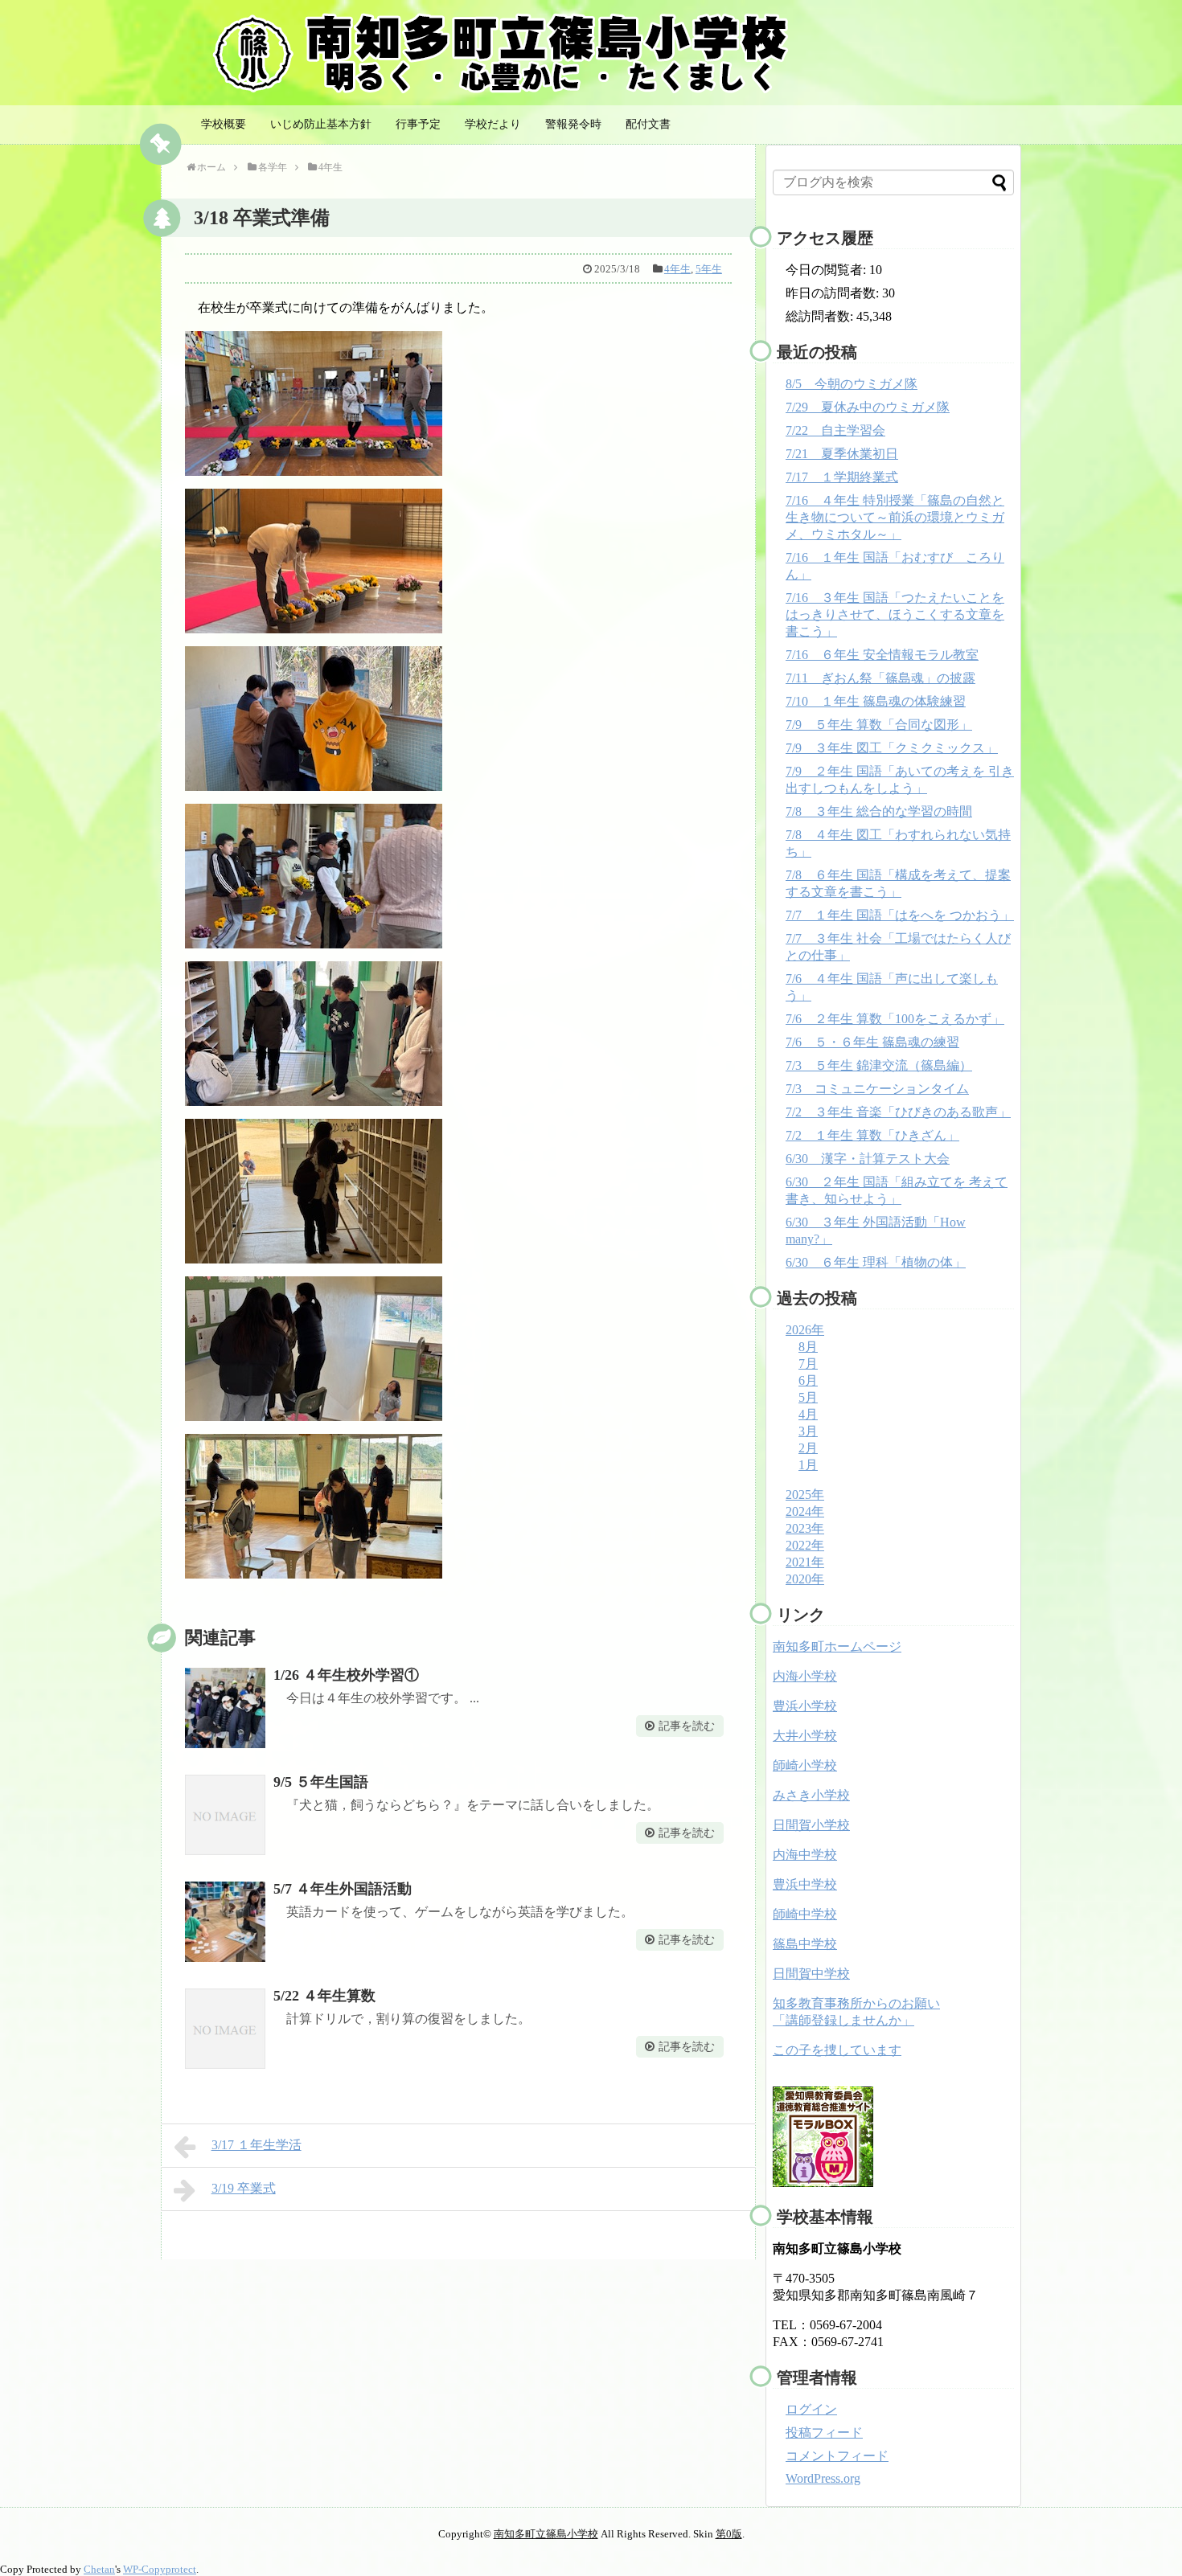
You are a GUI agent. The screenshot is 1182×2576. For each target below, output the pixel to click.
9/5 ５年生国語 (321, 1782)
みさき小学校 (811, 1795)
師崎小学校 (805, 1765)
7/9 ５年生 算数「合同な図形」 (879, 725)
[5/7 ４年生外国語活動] (225, 1922)
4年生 (677, 269)
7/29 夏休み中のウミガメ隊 (868, 407)
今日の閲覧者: (827, 270)
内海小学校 (805, 1676)
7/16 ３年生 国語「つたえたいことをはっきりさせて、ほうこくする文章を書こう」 (895, 614)
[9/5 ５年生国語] (225, 1815)
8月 (808, 1347)
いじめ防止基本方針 (321, 124)
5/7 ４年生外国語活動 (343, 1889)
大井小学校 (805, 1736)
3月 (808, 1431)
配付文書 (648, 124)
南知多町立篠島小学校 (546, 2534)
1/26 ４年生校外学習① (346, 1675)
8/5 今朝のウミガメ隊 (852, 384)
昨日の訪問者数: (834, 293)
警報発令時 (573, 124)
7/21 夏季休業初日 (842, 454)
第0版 (729, 2534)
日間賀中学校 (811, 1974)
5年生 (709, 269)
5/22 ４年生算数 (324, 1996)
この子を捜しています (837, 2050)
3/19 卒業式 (244, 2188)
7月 (808, 1364)
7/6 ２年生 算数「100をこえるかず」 (895, 1019)
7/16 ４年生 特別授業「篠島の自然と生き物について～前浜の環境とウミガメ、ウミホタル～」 (895, 517)
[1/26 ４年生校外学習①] (225, 1708)
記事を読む (687, 1726)
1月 (808, 1465)
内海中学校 (805, 1855)
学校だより (493, 124)
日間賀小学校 (811, 1825)
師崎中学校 (805, 1914)
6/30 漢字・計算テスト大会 (868, 1159)
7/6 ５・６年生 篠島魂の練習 (872, 1042)
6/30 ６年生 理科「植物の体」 (876, 1262)
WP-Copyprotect (160, 2569)
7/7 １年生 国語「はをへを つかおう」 (900, 915)
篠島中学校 (805, 1944)
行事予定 (418, 124)
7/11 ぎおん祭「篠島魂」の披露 (880, 678)
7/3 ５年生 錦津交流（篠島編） (879, 1065)
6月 (808, 1380)
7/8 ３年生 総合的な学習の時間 (879, 811)
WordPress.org (823, 2478)
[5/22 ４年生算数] (225, 2029)
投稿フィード (824, 2433)
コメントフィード (837, 2456)
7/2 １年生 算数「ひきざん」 (872, 1135)
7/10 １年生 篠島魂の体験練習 (876, 701)
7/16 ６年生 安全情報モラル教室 (882, 655)
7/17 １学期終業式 (842, 477)
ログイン (811, 2409)
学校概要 (224, 124)
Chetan (99, 2569)
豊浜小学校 (805, 1706)
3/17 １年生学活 (257, 2145)
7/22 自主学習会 (835, 430)
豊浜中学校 (805, 1884)
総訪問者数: (821, 316)
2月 (808, 1448)
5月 (808, 1397)
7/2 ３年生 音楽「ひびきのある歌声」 (898, 1112)
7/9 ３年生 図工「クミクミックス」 (892, 748)
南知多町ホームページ (837, 1646)
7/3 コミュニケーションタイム (877, 1089)
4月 (808, 1414)
